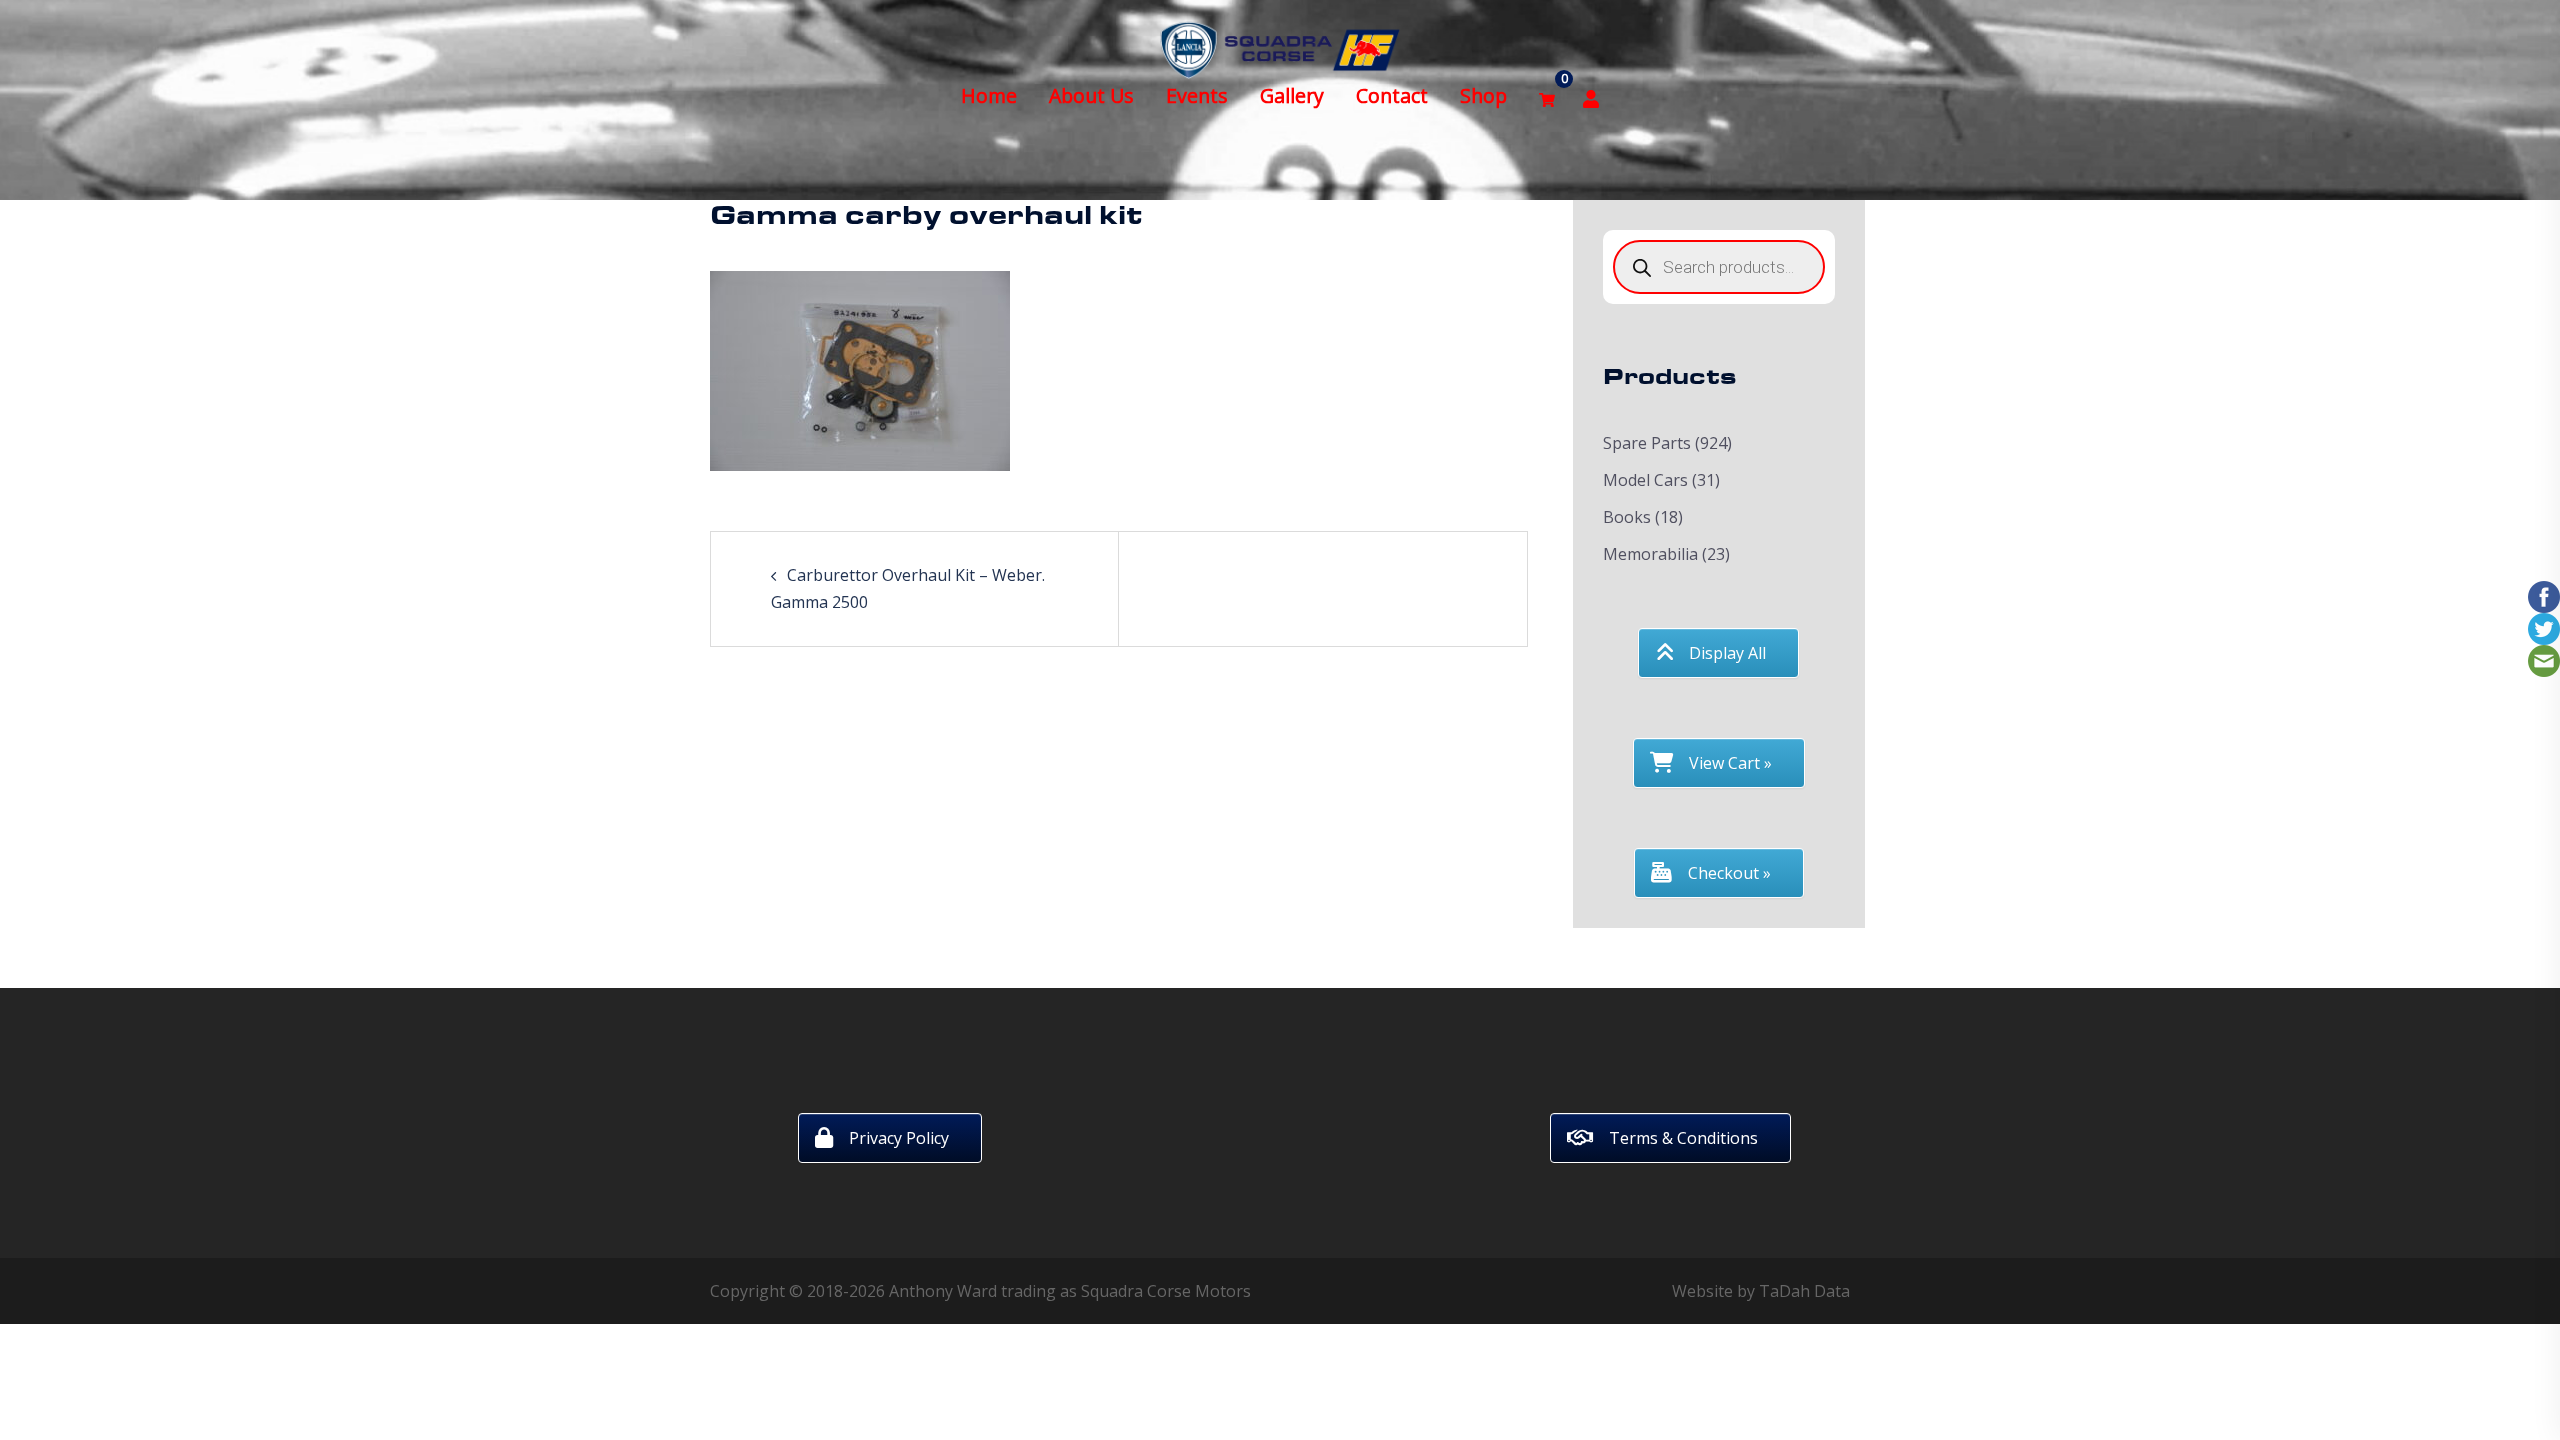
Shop (1483, 95)
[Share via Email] (2544, 659)
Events (1197, 95)
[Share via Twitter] (2544, 627)
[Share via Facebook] (2544, 595)
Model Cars (1645, 480)
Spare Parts (1647, 443)
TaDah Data (1804, 1291)
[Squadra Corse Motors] (1280, 48)
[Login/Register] (1591, 96)
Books (1627, 517)
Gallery (1292, 95)
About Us (1091, 95)
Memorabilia (1650, 554)
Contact (1392, 95)
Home (989, 95)
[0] (1547, 96)
